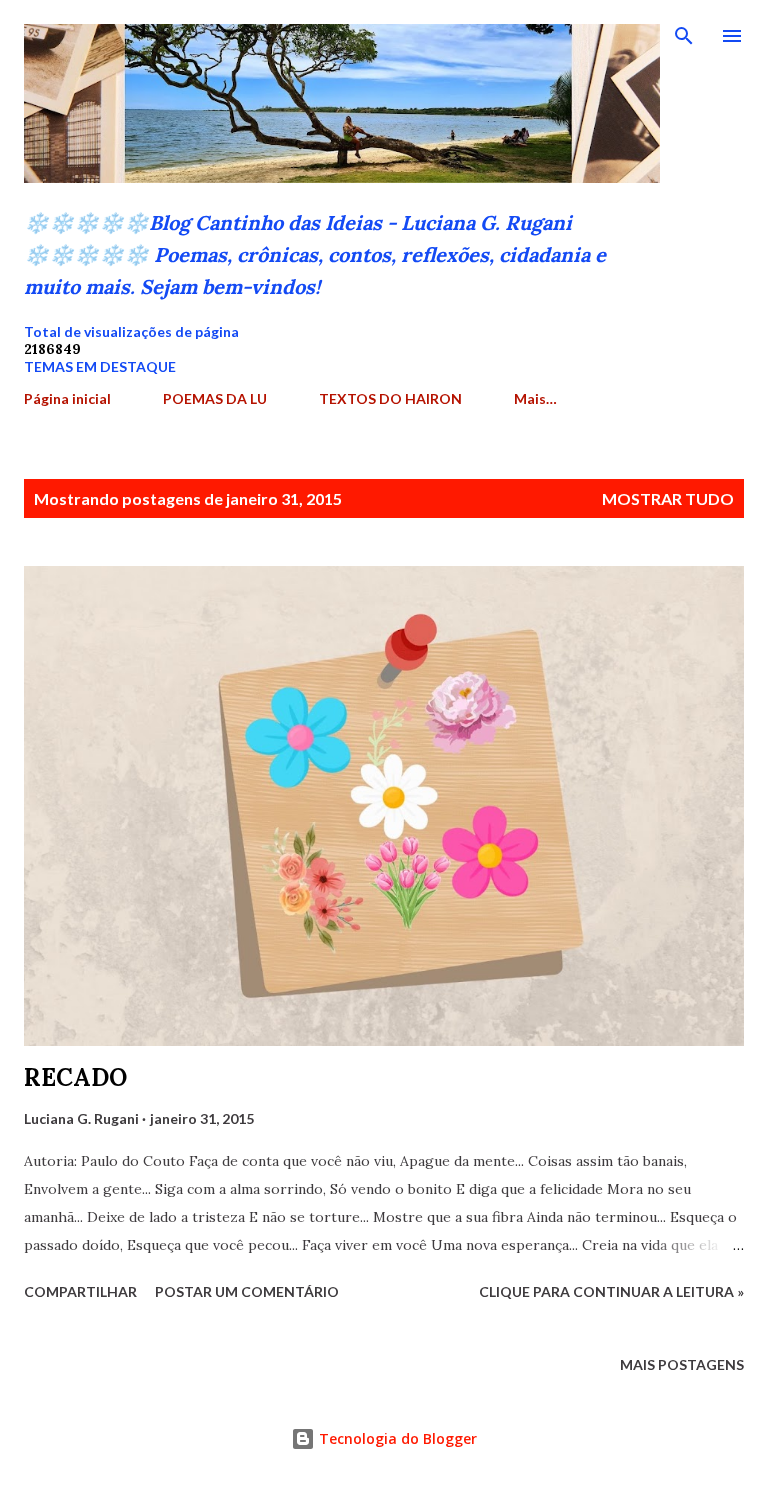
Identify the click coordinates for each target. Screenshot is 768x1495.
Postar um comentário (247, 1291)
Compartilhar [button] (80, 1291)
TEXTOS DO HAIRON (390, 398)
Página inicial (67, 398)
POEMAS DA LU (215, 398)
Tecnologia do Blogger (396, 1438)
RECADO (75, 1077)
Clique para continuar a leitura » (611, 1291)
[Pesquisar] (684, 36)
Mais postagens (682, 1364)
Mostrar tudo (668, 498)
